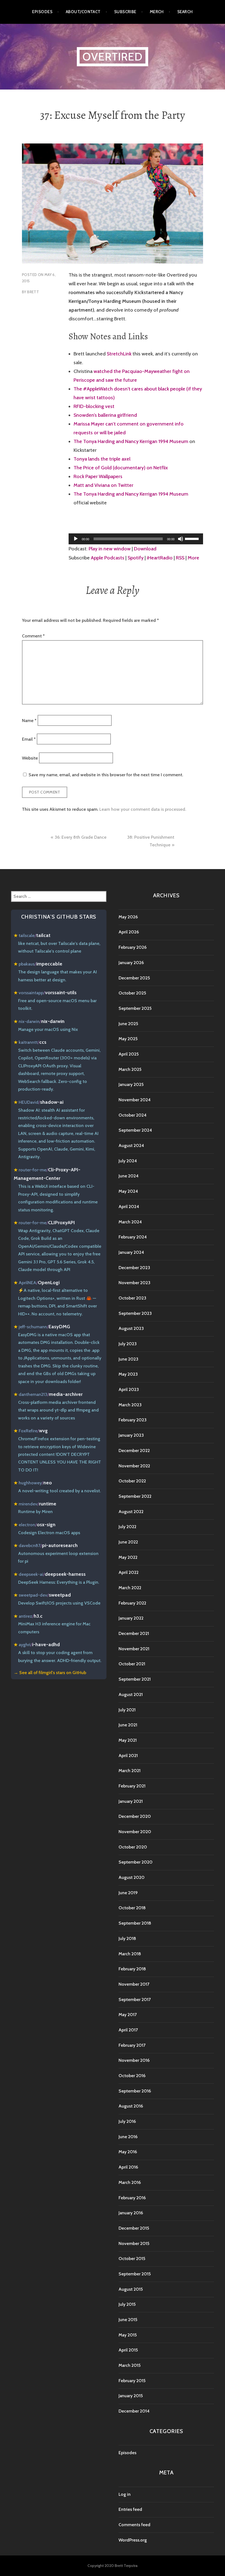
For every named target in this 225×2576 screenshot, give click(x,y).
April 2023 (129, 1389)
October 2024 (133, 1115)
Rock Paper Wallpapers (98, 476)
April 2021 (128, 1756)
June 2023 (128, 1359)
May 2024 (128, 1191)
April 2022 (129, 1572)
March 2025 (130, 1069)
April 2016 (128, 2167)
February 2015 (132, 2381)
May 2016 (128, 2152)
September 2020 (136, 1862)
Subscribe (125, 12)
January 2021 (131, 1801)
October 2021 (132, 1664)
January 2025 (131, 1084)
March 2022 (130, 1588)
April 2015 (128, 2350)
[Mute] (181, 539)
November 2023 (134, 1283)
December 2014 (134, 2411)
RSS (180, 558)
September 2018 (135, 1923)
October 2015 (132, 2259)
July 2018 (127, 1938)
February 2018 (132, 1969)
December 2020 (135, 1816)
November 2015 (134, 2243)
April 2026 (129, 932)
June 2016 (128, 2137)
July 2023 (128, 1344)
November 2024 (135, 1100)
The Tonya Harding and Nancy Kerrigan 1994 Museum (131, 441)
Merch (157, 12)
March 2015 (130, 2365)
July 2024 (128, 1161)
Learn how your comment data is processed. (143, 809)
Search (185, 12)
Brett (33, 292)
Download (145, 549)
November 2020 (135, 1832)
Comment (33, 636)
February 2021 (132, 1786)
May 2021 (128, 1740)
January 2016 (131, 2213)
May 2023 (128, 1374)
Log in (125, 2494)
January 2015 (131, 2396)
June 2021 (128, 1725)
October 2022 (132, 1481)
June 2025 (128, 1024)
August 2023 (131, 1328)
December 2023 (134, 1268)
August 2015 (131, 2289)
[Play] (76, 539)
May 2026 (128, 917)
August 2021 (131, 1694)
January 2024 (131, 1252)
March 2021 (130, 1771)
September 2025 (135, 1008)
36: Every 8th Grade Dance (81, 837)
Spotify (136, 558)
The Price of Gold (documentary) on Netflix (121, 468)
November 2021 (134, 1649)
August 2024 (131, 1145)
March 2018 (130, 1954)
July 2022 (127, 1527)
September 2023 (135, 1313)
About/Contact (83, 12)
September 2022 (135, 1496)
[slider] (193, 538)
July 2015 (127, 2304)
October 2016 (132, 2076)
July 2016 (127, 2121)
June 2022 (128, 1542)
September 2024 (135, 1130)
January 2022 (131, 1618)
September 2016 (135, 2091)
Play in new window (110, 549)
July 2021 (127, 1710)
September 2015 (135, 2274)
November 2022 (134, 1466)
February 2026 (133, 947)
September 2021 (135, 1679)
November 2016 (134, 2060)
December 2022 (134, 1451)
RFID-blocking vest (94, 406)
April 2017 (128, 2030)
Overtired (113, 57)
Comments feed (134, 2525)
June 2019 (128, 1893)
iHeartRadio (160, 558)
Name (29, 720)
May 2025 (128, 1039)
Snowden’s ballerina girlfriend (105, 415)
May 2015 (128, 2335)
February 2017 (132, 2045)
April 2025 (129, 1054)
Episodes (42, 12)
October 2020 (133, 1847)
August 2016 (131, 2106)
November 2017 (134, 1984)
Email (29, 739)
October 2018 (132, 1908)
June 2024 (129, 1176)
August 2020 (132, 1877)
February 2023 (133, 1420)
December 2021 (134, 1633)
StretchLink (119, 354)
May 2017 (128, 2015)
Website (30, 758)
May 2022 (128, 1557)
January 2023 (131, 1435)
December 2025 (134, 978)
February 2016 (132, 2198)
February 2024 (133, 1237)
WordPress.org (133, 2540)
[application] (136, 539)
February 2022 (132, 1603)
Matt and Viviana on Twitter (103, 485)
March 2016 (130, 2182)
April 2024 (129, 1207)
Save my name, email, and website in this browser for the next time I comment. (106, 775)
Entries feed (130, 2509)
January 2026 (131, 963)
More (193, 558)
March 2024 (130, 1222)
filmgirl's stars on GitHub (62, 1673)
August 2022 (131, 1512)
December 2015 (134, 2228)
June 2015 (128, 2320)
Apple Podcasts (108, 558)
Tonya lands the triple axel (102, 459)
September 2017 (135, 1999)
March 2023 (130, 1405)
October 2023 (132, 1298)
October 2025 (132, 993)
